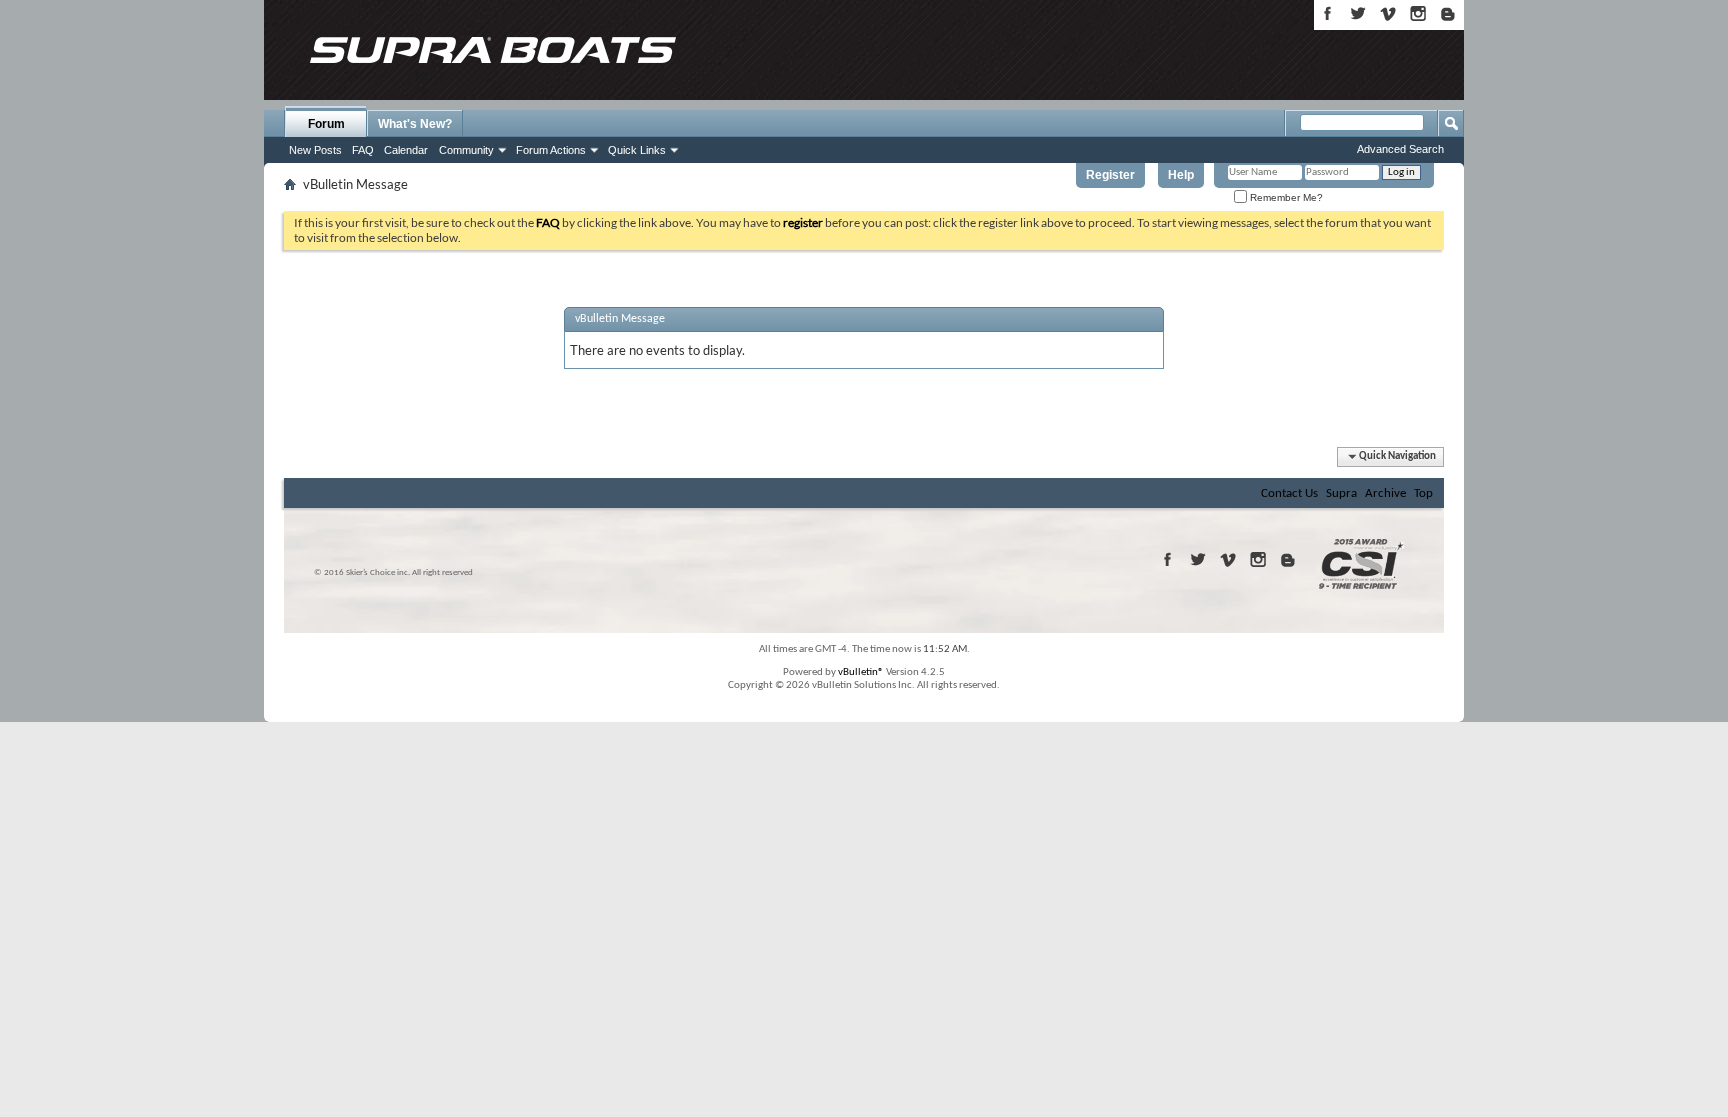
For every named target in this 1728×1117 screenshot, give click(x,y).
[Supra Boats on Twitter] (1358, 13)
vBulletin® (861, 672)
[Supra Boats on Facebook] (1328, 13)
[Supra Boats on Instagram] (1418, 13)
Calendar (406, 150)
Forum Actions (551, 150)
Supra (1341, 493)
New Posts (315, 150)
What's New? (415, 124)
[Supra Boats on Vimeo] (1388, 13)
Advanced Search (1400, 149)
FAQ (363, 150)
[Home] (492, 50)
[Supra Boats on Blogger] (1448, 13)
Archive (1385, 493)
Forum (326, 124)
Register (1110, 175)
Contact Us (1289, 493)
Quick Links (637, 150)
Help (1181, 175)
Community (466, 150)
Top (1423, 493)
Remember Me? (1285, 197)
